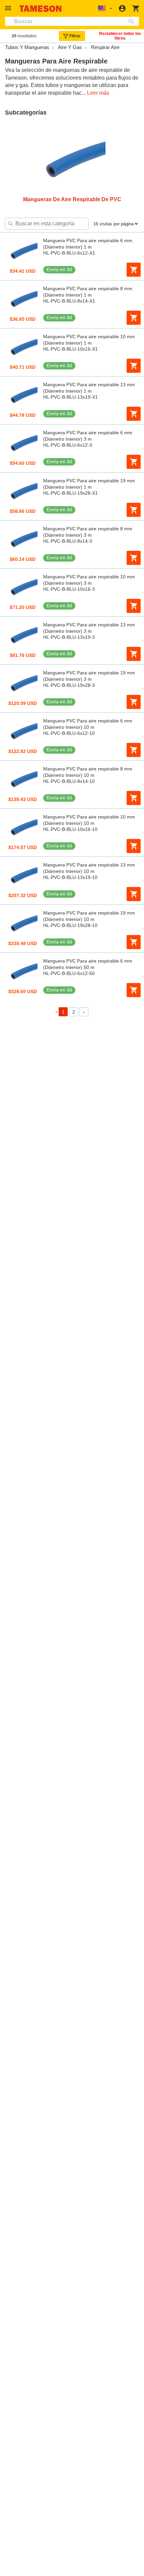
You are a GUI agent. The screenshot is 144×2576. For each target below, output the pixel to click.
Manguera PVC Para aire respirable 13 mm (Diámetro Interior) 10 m (89, 868)
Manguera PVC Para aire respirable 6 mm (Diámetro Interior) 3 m (88, 436)
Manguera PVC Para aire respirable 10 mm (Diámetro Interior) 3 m (89, 580)
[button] (9, 8)
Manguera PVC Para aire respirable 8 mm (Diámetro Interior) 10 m (88, 772)
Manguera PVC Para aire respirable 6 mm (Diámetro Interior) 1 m (88, 244)
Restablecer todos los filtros (120, 36)
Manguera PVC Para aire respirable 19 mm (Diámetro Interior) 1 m (89, 484)
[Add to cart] (134, 270)
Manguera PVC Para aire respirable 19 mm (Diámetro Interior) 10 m (89, 916)
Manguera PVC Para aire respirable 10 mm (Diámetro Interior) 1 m (89, 340)
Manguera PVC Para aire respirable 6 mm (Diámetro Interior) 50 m (88, 964)
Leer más (98, 93)
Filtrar (75, 36)
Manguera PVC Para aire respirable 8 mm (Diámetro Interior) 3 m (88, 532)
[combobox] (72, 21)
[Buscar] (133, 21)
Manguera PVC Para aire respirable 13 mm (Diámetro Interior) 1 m (89, 388)
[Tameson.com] (41, 9)
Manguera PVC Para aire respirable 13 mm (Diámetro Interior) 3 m (89, 628)
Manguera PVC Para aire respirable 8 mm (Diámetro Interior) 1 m (88, 292)
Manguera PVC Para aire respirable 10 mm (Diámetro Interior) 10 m (89, 820)
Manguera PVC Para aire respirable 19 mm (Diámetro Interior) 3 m (89, 676)
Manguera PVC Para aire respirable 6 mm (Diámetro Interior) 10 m (88, 724)
